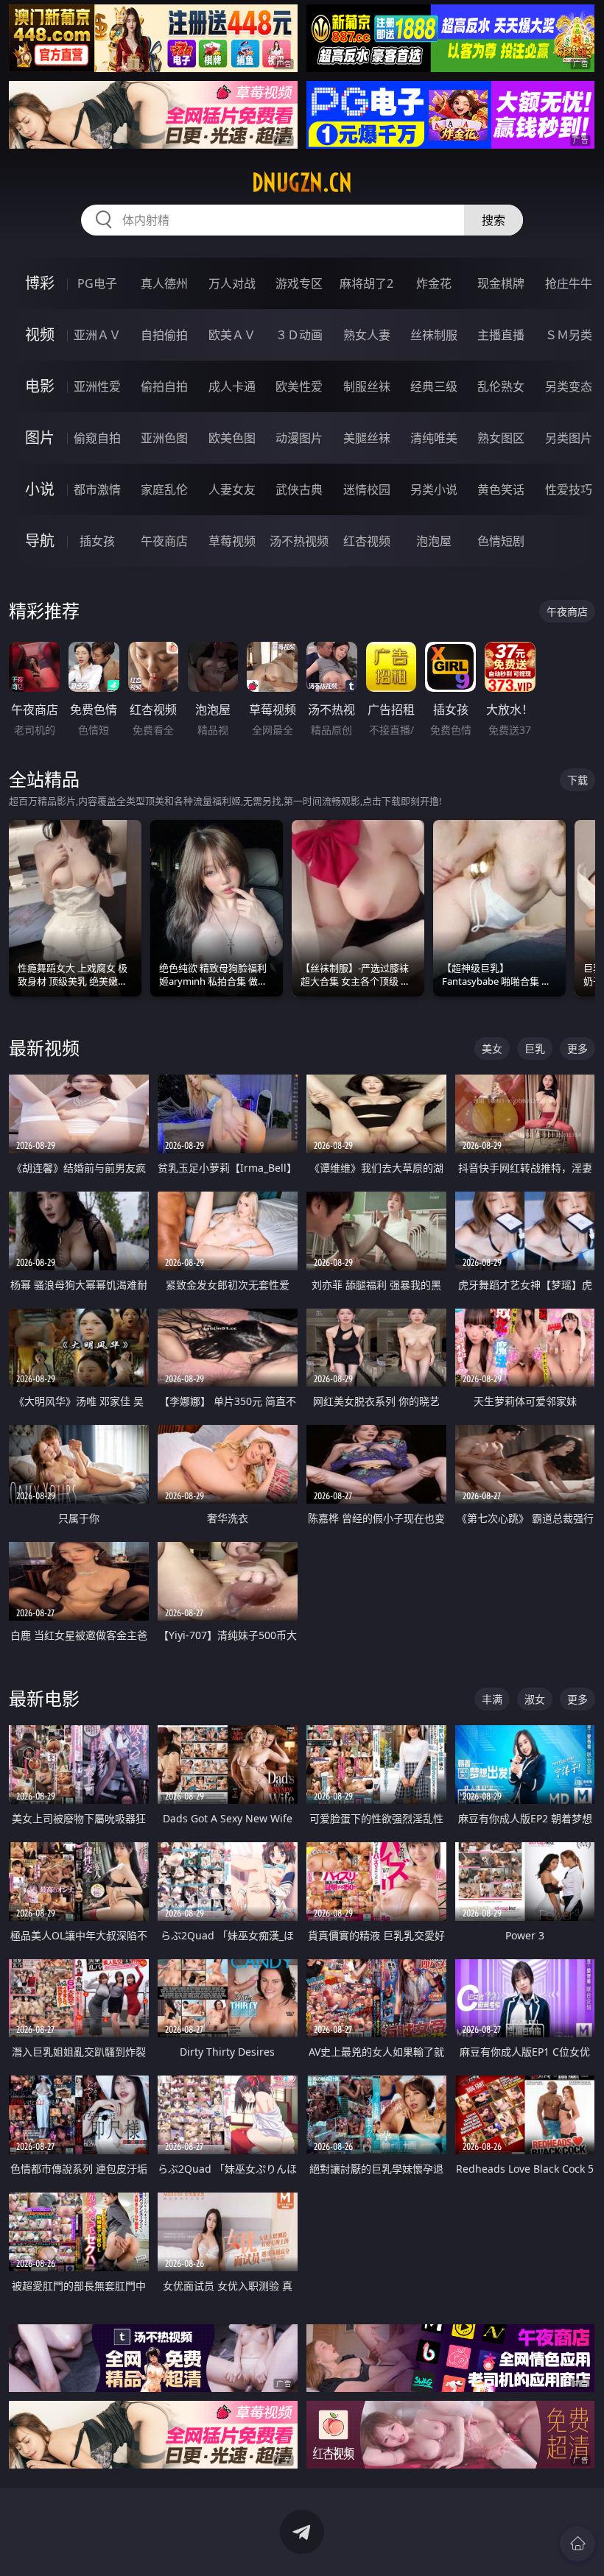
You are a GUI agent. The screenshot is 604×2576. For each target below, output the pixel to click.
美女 (492, 1048)
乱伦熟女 (501, 386)
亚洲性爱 (97, 386)
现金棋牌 (501, 283)
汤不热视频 (299, 541)
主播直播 (501, 335)
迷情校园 (367, 489)
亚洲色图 (164, 438)
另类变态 (569, 386)
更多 (577, 1048)
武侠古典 (299, 489)
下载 (577, 780)
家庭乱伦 (164, 489)
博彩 (40, 283)
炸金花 (434, 283)
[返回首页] (577, 2544)
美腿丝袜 (367, 438)
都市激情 (97, 489)
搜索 (494, 220)
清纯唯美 (434, 438)
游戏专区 (299, 283)
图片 (40, 438)
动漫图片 (299, 438)
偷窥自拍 (97, 438)
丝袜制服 (434, 335)
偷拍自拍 (164, 386)
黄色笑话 (501, 489)
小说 (40, 489)
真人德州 (164, 283)
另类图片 (569, 438)
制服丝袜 (367, 386)
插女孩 (97, 541)
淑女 (535, 1699)
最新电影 (44, 1698)
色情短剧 (501, 541)
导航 (40, 541)
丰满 (492, 1699)
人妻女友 (232, 489)
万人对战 (232, 283)
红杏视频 (367, 541)
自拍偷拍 (164, 335)
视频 (40, 335)
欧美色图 (232, 438)
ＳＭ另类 (569, 335)
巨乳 (535, 1048)
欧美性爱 (299, 386)
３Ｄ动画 (299, 335)
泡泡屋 (434, 541)
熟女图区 (501, 438)
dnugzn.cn (302, 183)
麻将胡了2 (366, 283)
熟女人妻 (367, 335)
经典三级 (434, 386)
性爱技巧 (569, 489)
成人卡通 (232, 386)
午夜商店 (164, 541)
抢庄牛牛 (569, 283)
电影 (40, 386)
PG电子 (97, 283)
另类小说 (434, 489)
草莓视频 (232, 541)
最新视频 (44, 1048)
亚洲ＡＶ (97, 335)
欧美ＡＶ (232, 335)
